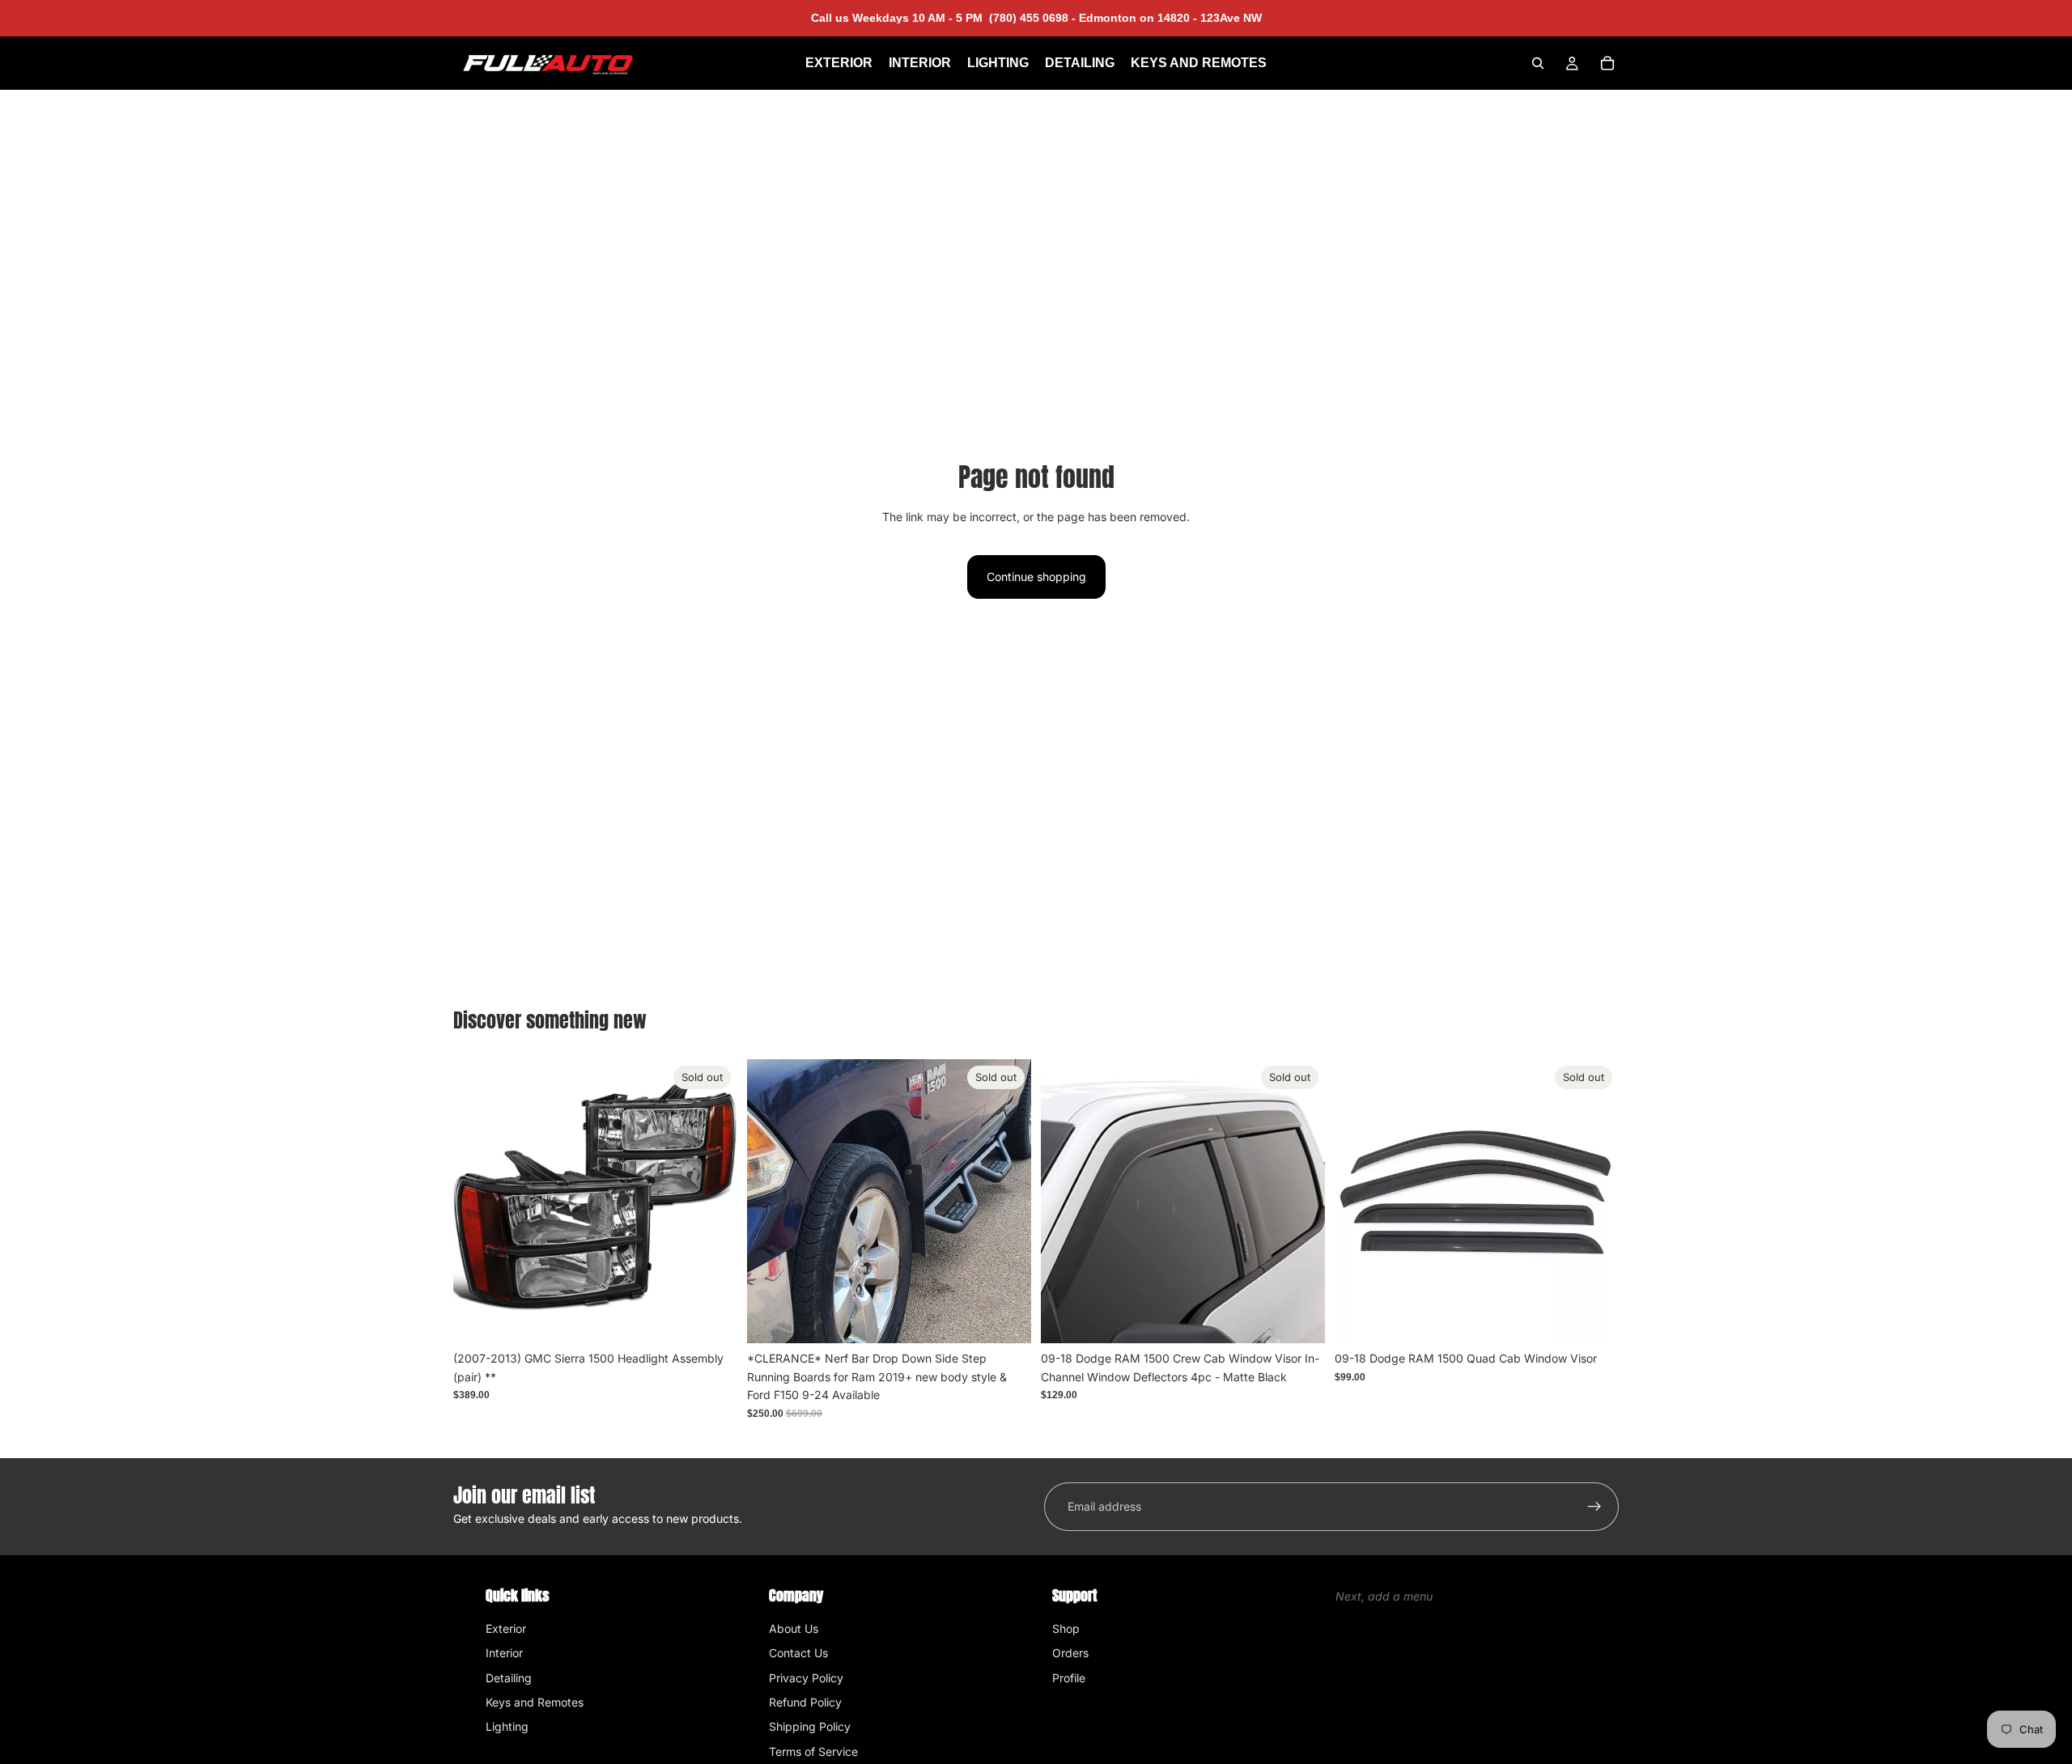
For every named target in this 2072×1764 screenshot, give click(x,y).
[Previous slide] (771, 1202)
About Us (794, 1628)
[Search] (1538, 63)
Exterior (506, 1628)
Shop (1066, 1628)
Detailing (509, 1678)
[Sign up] (1594, 1507)
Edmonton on (1169, 18)
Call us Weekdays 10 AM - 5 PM (943, 18)
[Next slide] (1007, 1202)
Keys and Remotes (535, 1702)
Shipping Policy (810, 1726)
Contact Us (798, 1653)
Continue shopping (1036, 577)
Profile (1069, 1678)
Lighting (507, 1726)
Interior (504, 1653)
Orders (1070, 1653)
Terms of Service (813, 1751)
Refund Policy (805, 1702)
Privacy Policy (806, 1678)
